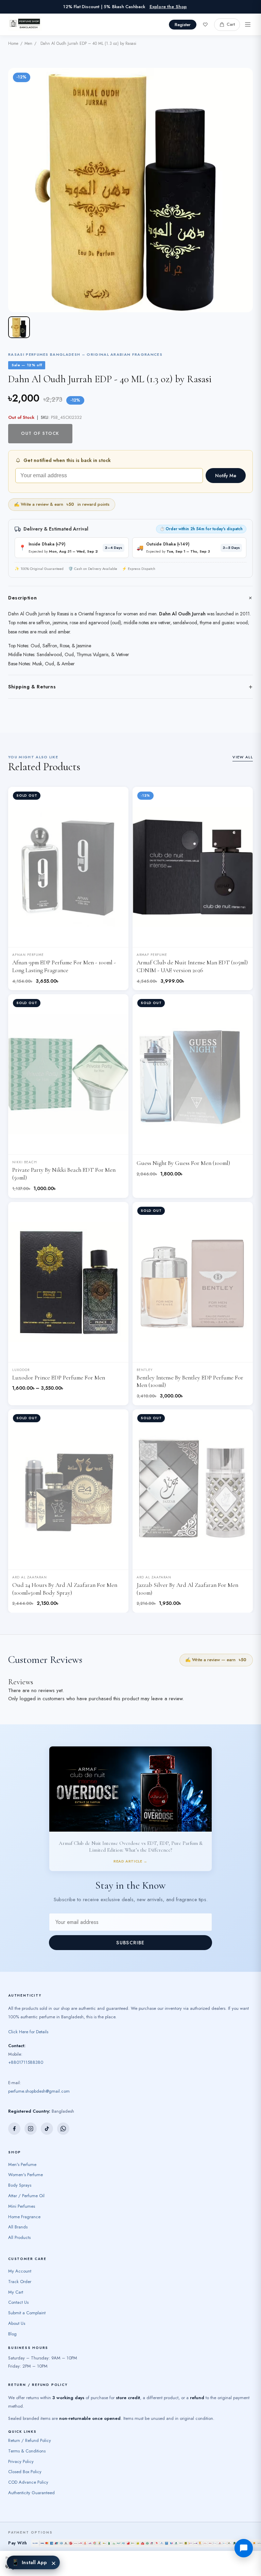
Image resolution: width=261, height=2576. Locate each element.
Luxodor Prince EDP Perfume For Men (59, 1378)
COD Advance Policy (28, 2482)
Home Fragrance (24, 2217)
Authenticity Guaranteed (31, 2493)
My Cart (16, 2292)
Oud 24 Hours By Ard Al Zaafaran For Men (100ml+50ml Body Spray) (65, 1589)
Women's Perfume (25, 2175)
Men (28, 43)
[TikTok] (47, 2129)
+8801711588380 (26, 2062)
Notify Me (226, 476)
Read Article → (130, 1861)
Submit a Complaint (27, 2313)
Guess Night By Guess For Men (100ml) (183, 1163)
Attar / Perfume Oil (26, 2196)
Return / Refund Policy (30, 2440)
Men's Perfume (22, 2164)
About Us (17, 2323)
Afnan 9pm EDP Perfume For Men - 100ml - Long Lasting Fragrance (64, 966)
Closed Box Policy (25, 2472)
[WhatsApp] (63, 2129)
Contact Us (18, 2302)
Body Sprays (20, 2185)
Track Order (20, 2282)
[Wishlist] (205, 24)
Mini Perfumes (22, 2206)
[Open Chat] (244, 2548)
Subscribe (130, 1943)
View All (243, 757)
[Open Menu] (248, 24)
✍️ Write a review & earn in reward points (62, 504)
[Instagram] (31, 2129)
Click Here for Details (28, 2032)
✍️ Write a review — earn (216, 1660)
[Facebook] (14, 2129)
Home (13, 43)
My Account (20, 2271)
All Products (19, 2237)
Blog (12, 2334)
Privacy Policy (21, 2461)
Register (183, 25)
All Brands (18, 2227)
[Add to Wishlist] (118, 797)
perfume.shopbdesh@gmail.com (39, 2091)
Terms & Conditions (27, 2451)
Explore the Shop (168, 7)
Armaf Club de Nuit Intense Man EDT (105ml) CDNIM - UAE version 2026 (192, 966)
